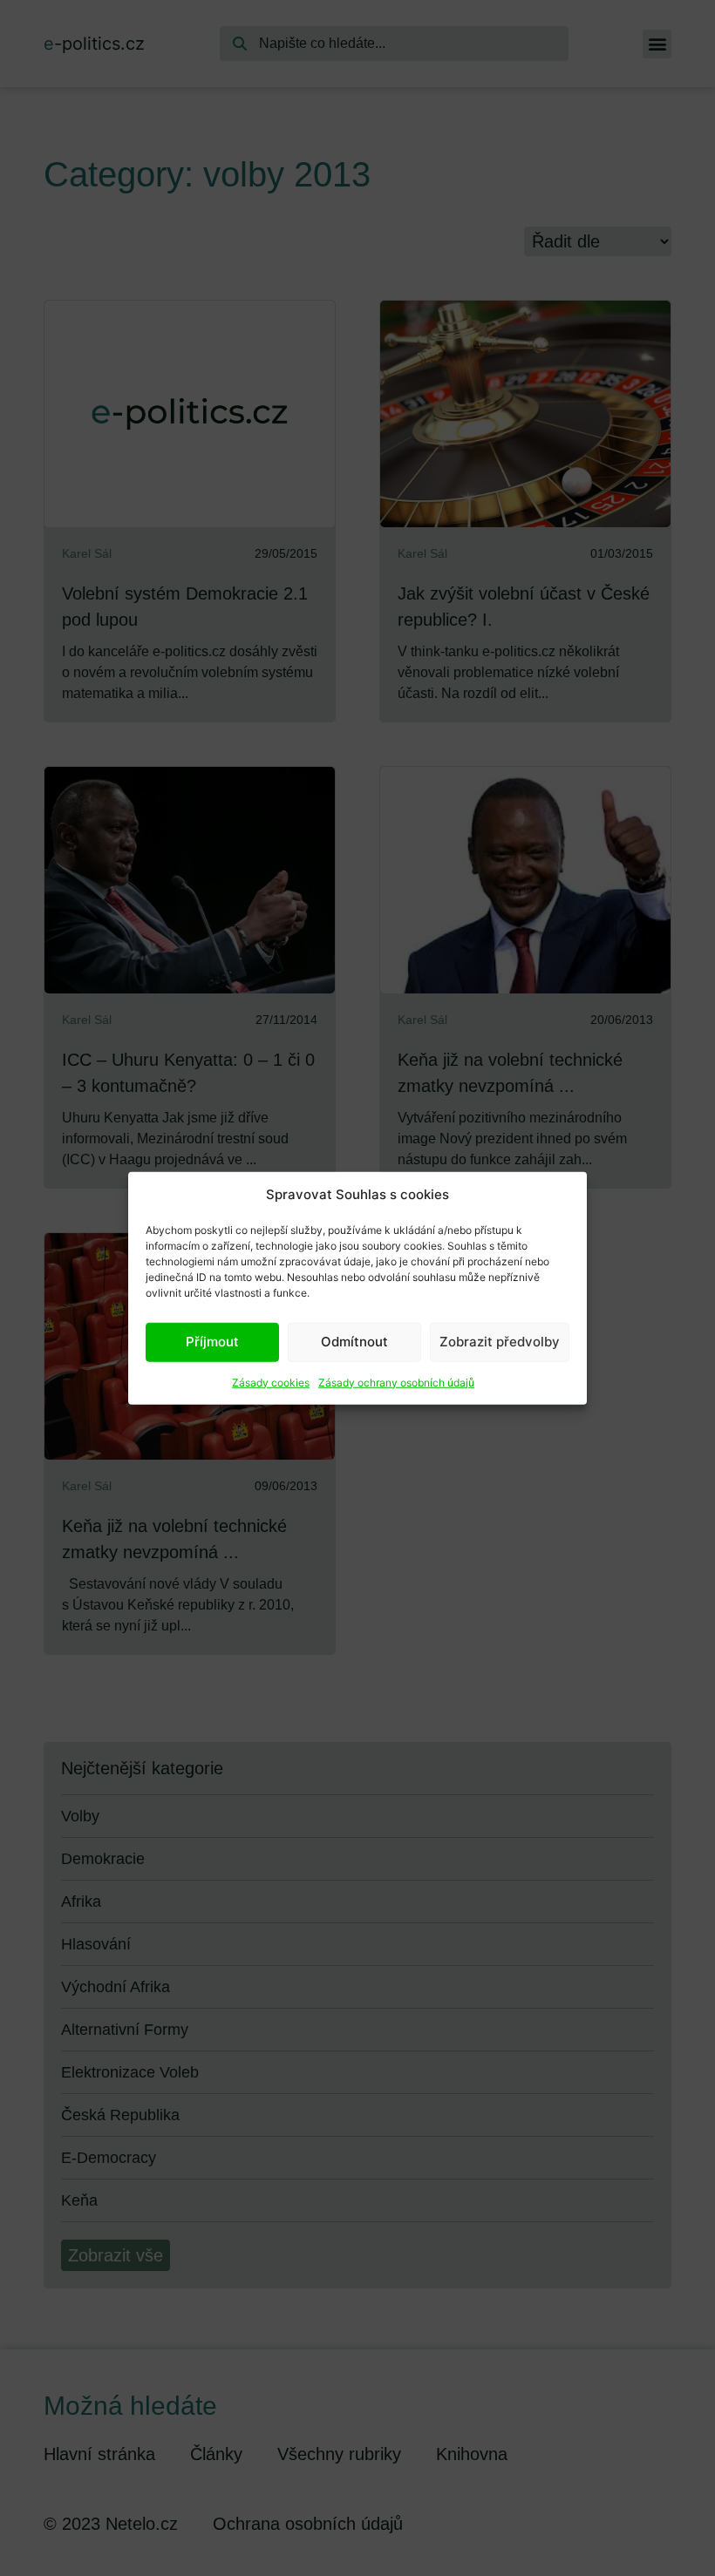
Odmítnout (354, 1342)
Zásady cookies (271, 1382)
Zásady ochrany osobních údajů (396, 1382)
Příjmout (212, 1342)
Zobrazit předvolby (500, 1342)
